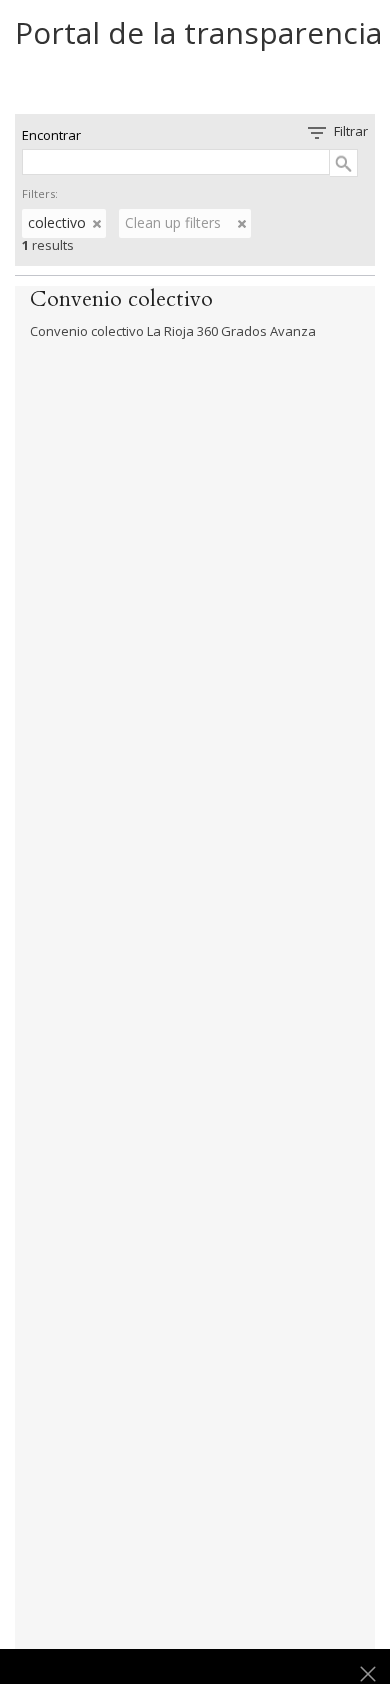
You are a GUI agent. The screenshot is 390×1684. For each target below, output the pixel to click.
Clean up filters (173, 222)
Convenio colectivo (121, 299)
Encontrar (51, 135)
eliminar (97, 224)
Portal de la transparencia (198, 32)
